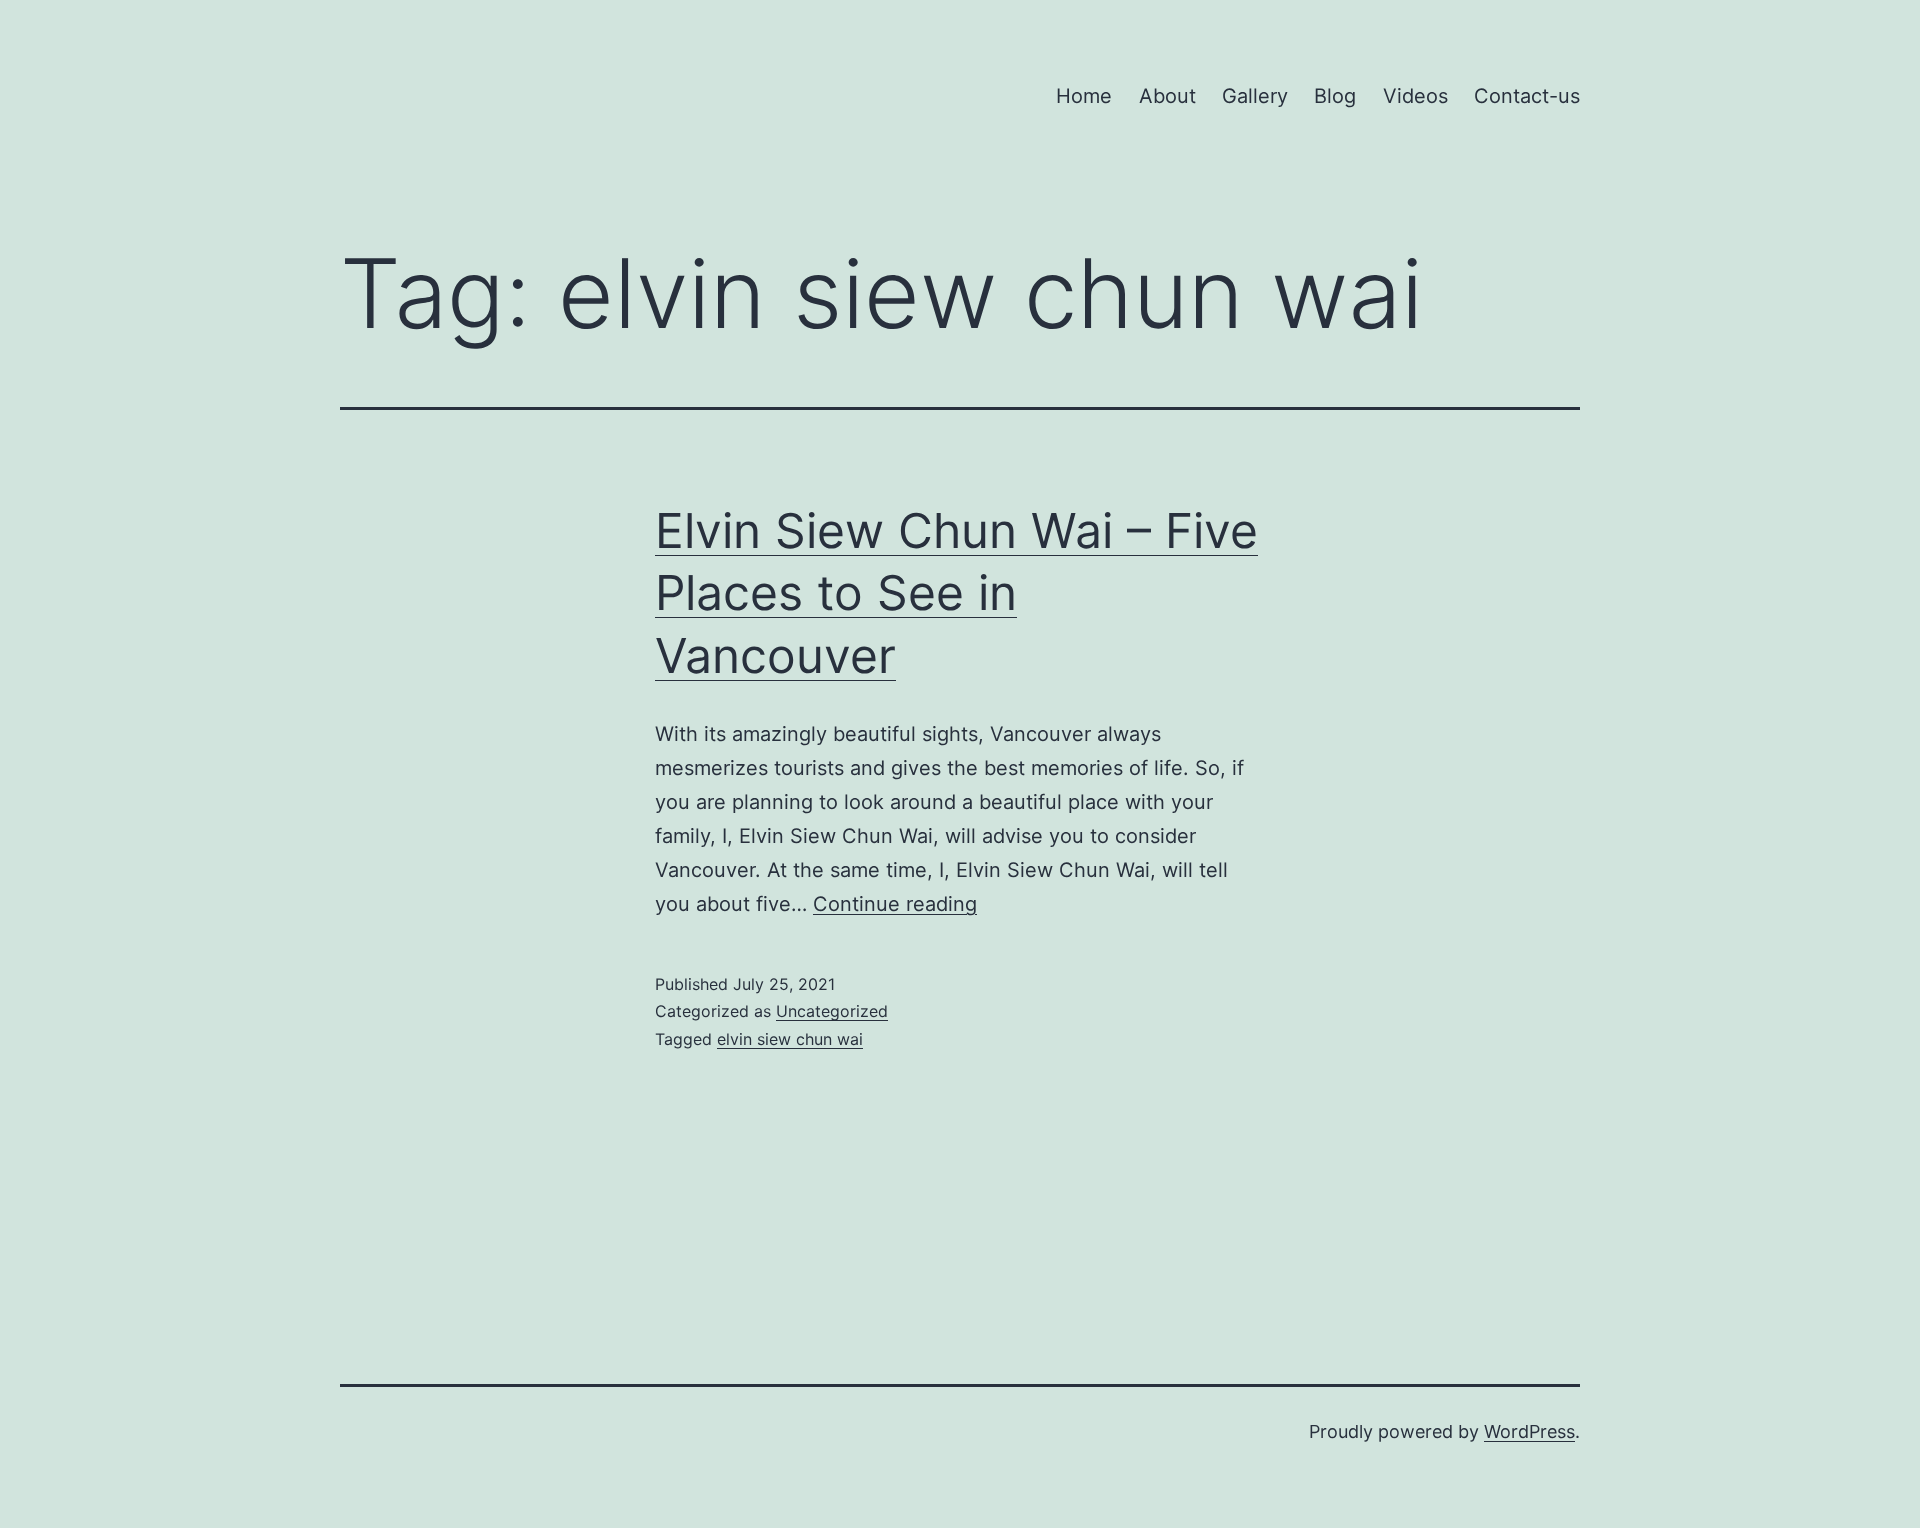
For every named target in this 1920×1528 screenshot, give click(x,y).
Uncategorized (832, 1011)
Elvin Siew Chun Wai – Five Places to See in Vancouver (956, 593)
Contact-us (1527, 96)
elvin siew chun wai (790, 1039)
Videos (1415, 96)
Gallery (1255, 96)
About (1167, 96)
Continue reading (895, 904)
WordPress (1529, 1431)
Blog (1335, 96)
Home (1084, 96)
